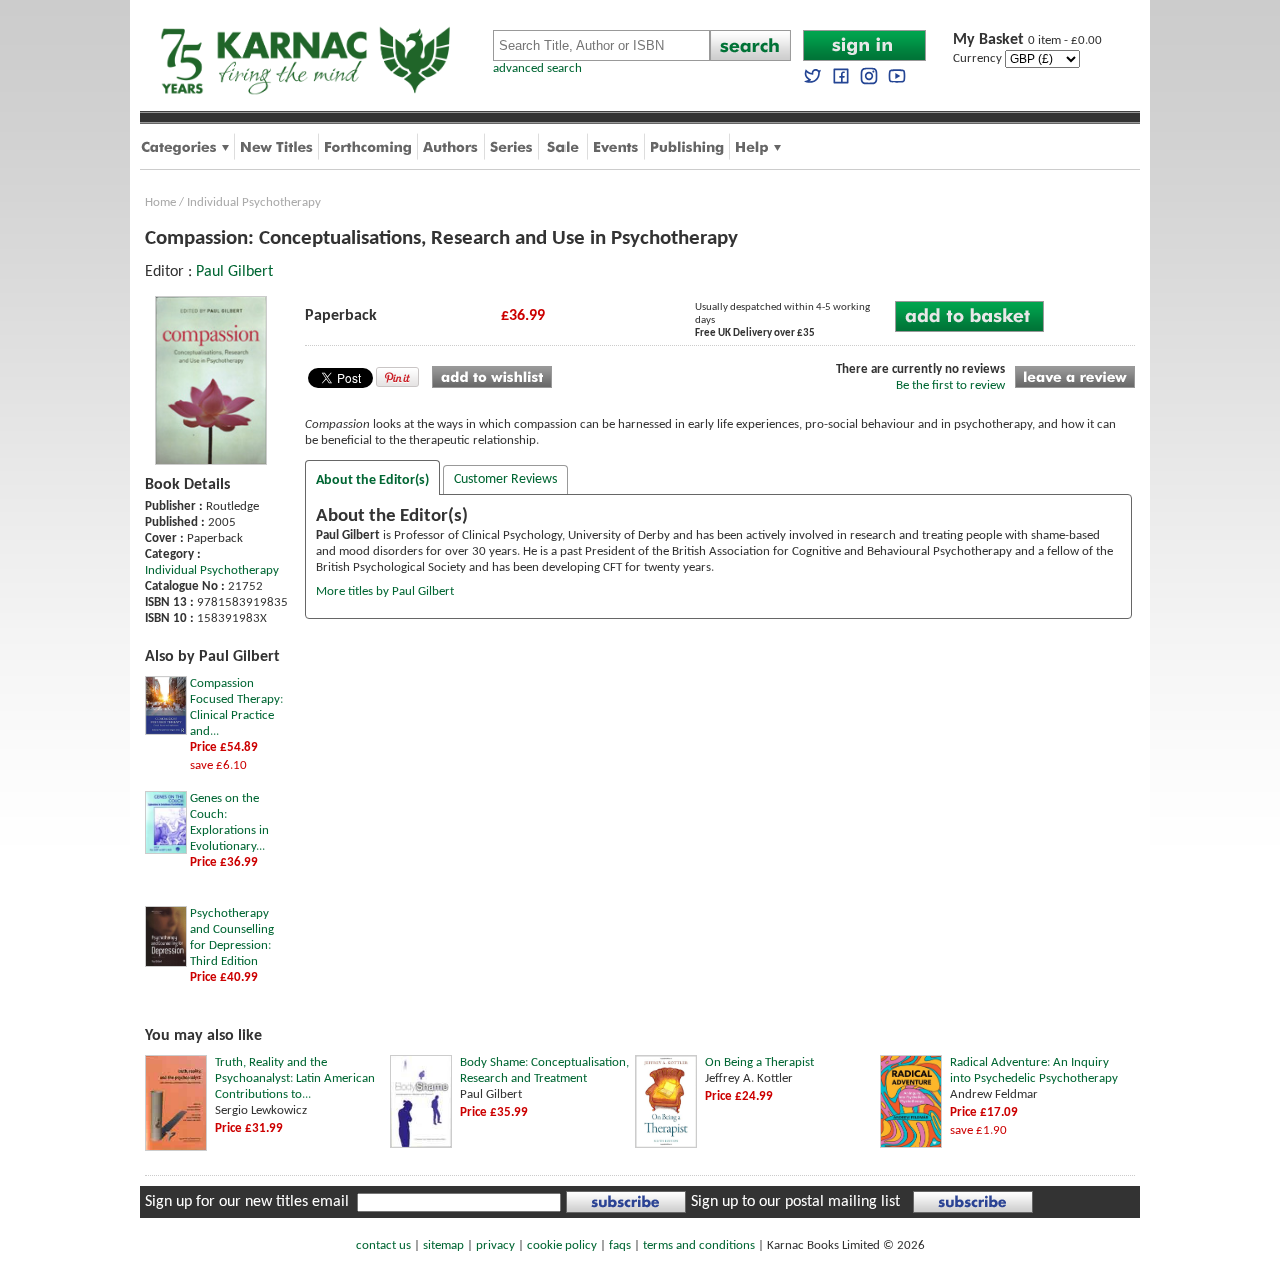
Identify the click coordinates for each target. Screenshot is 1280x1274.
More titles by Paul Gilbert (385, 591)
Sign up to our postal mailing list (795, 1202)
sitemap (443, 1245)
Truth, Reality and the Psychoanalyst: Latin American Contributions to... (295, 1078)
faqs (620, 1245)
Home (160, 202)
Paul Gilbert (234, 272)
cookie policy (562, 1245)
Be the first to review (950, 385)
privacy (495, 1245)
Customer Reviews (505, 479)
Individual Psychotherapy (254, 202)
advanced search (537, 68)
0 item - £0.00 (1027, 40)
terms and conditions (699, 1245)
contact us (383, 1245)
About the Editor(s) (372, 480)
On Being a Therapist (759, 1062)
